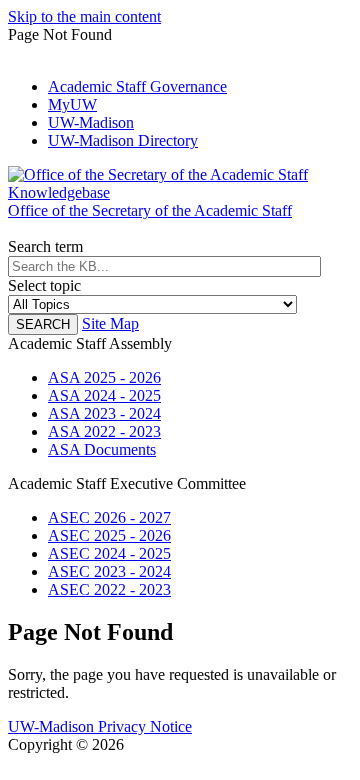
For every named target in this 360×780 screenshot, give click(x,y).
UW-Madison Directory (123, 140)
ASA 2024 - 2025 (104, 395)
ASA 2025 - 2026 (104, 377)
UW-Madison (91, 122)
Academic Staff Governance (137, 86)
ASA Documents (102, 449)
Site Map (110, 323)
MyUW (72, 104)
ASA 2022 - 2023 (104, 431)
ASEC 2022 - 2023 (109, 589)
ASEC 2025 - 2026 (109, 535)
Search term (45, 246)
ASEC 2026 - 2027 (109, 517)
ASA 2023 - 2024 (104, 413)
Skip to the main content (84, 16)
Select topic (44, 285)
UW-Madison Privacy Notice (100, 726)
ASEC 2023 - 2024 (109, 571)
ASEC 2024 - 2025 (109, 553)
